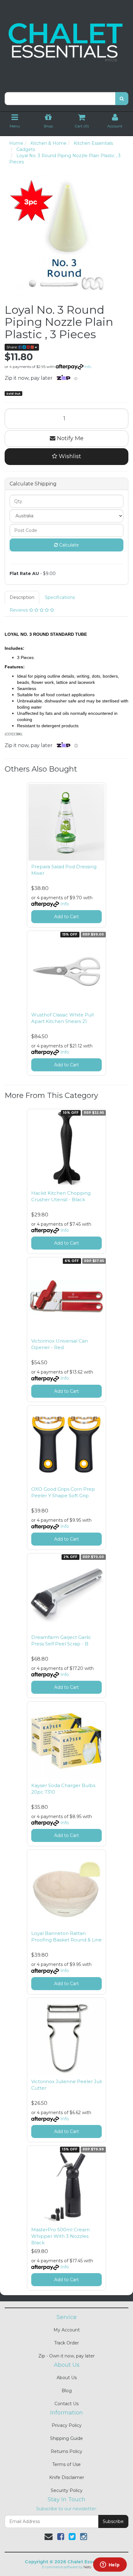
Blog (67, 2391)
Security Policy (67, 2490)
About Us (67, 2378)
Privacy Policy (67, 2425)
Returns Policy (66, 2451)
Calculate (68, 545)
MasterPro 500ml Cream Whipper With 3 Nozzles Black (60, 2236)
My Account (67, 2330)
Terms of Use (66, 2464)
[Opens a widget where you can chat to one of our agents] (110, 2565)
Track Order (66, 2343)
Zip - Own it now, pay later (66, 2356)
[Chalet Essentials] (66, 42)
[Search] (122, 99)
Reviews (19, 610)
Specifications (60, 597)
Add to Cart (66, 917)
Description (22, 597)
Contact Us (66, 2404)
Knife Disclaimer (67, 2477)
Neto (87, 2567)
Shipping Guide (66, 2438)
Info (88, 367)
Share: (13, 347)
